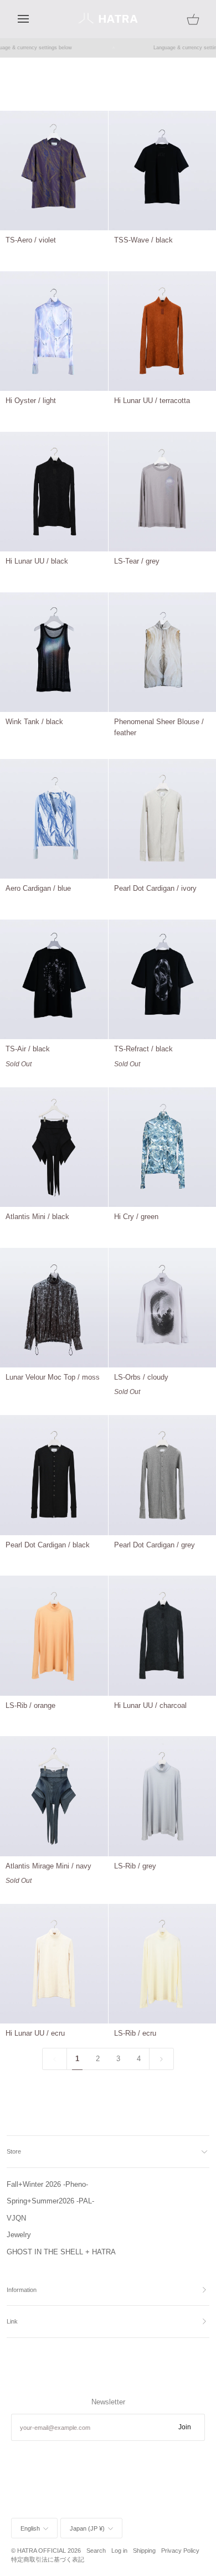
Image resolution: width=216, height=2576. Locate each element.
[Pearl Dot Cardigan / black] (54, 1475)
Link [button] (12, 2321)
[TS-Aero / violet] (54, 171)
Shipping (144, 2551)
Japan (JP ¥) (87, 2528)
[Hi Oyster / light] (54, 331)
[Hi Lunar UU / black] (54, 492)
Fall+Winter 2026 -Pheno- (47, 2184)
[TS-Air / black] (54, 979)
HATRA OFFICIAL (42, 2551)
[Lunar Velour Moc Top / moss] (54, 1308)
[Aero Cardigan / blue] (54, 819)
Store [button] (14, 2151)
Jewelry (19, 2235)
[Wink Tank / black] (54, 652)
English (30, 2528)
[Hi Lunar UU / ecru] (54, 1964)
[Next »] (161, 2059)
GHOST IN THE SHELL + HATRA (61, 2252)
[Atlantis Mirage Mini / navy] (54, 1796)
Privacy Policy (180, 2551)
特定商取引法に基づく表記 (48, 2559)
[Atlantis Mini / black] (54, 1147)
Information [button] (22, 2290)
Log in (119, 2551)
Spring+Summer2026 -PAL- (50, 2201)
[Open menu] (33, 19)
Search (96, 2551)
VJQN (16, 2218)
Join (185, 2427)
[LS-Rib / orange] (54, 1635)
